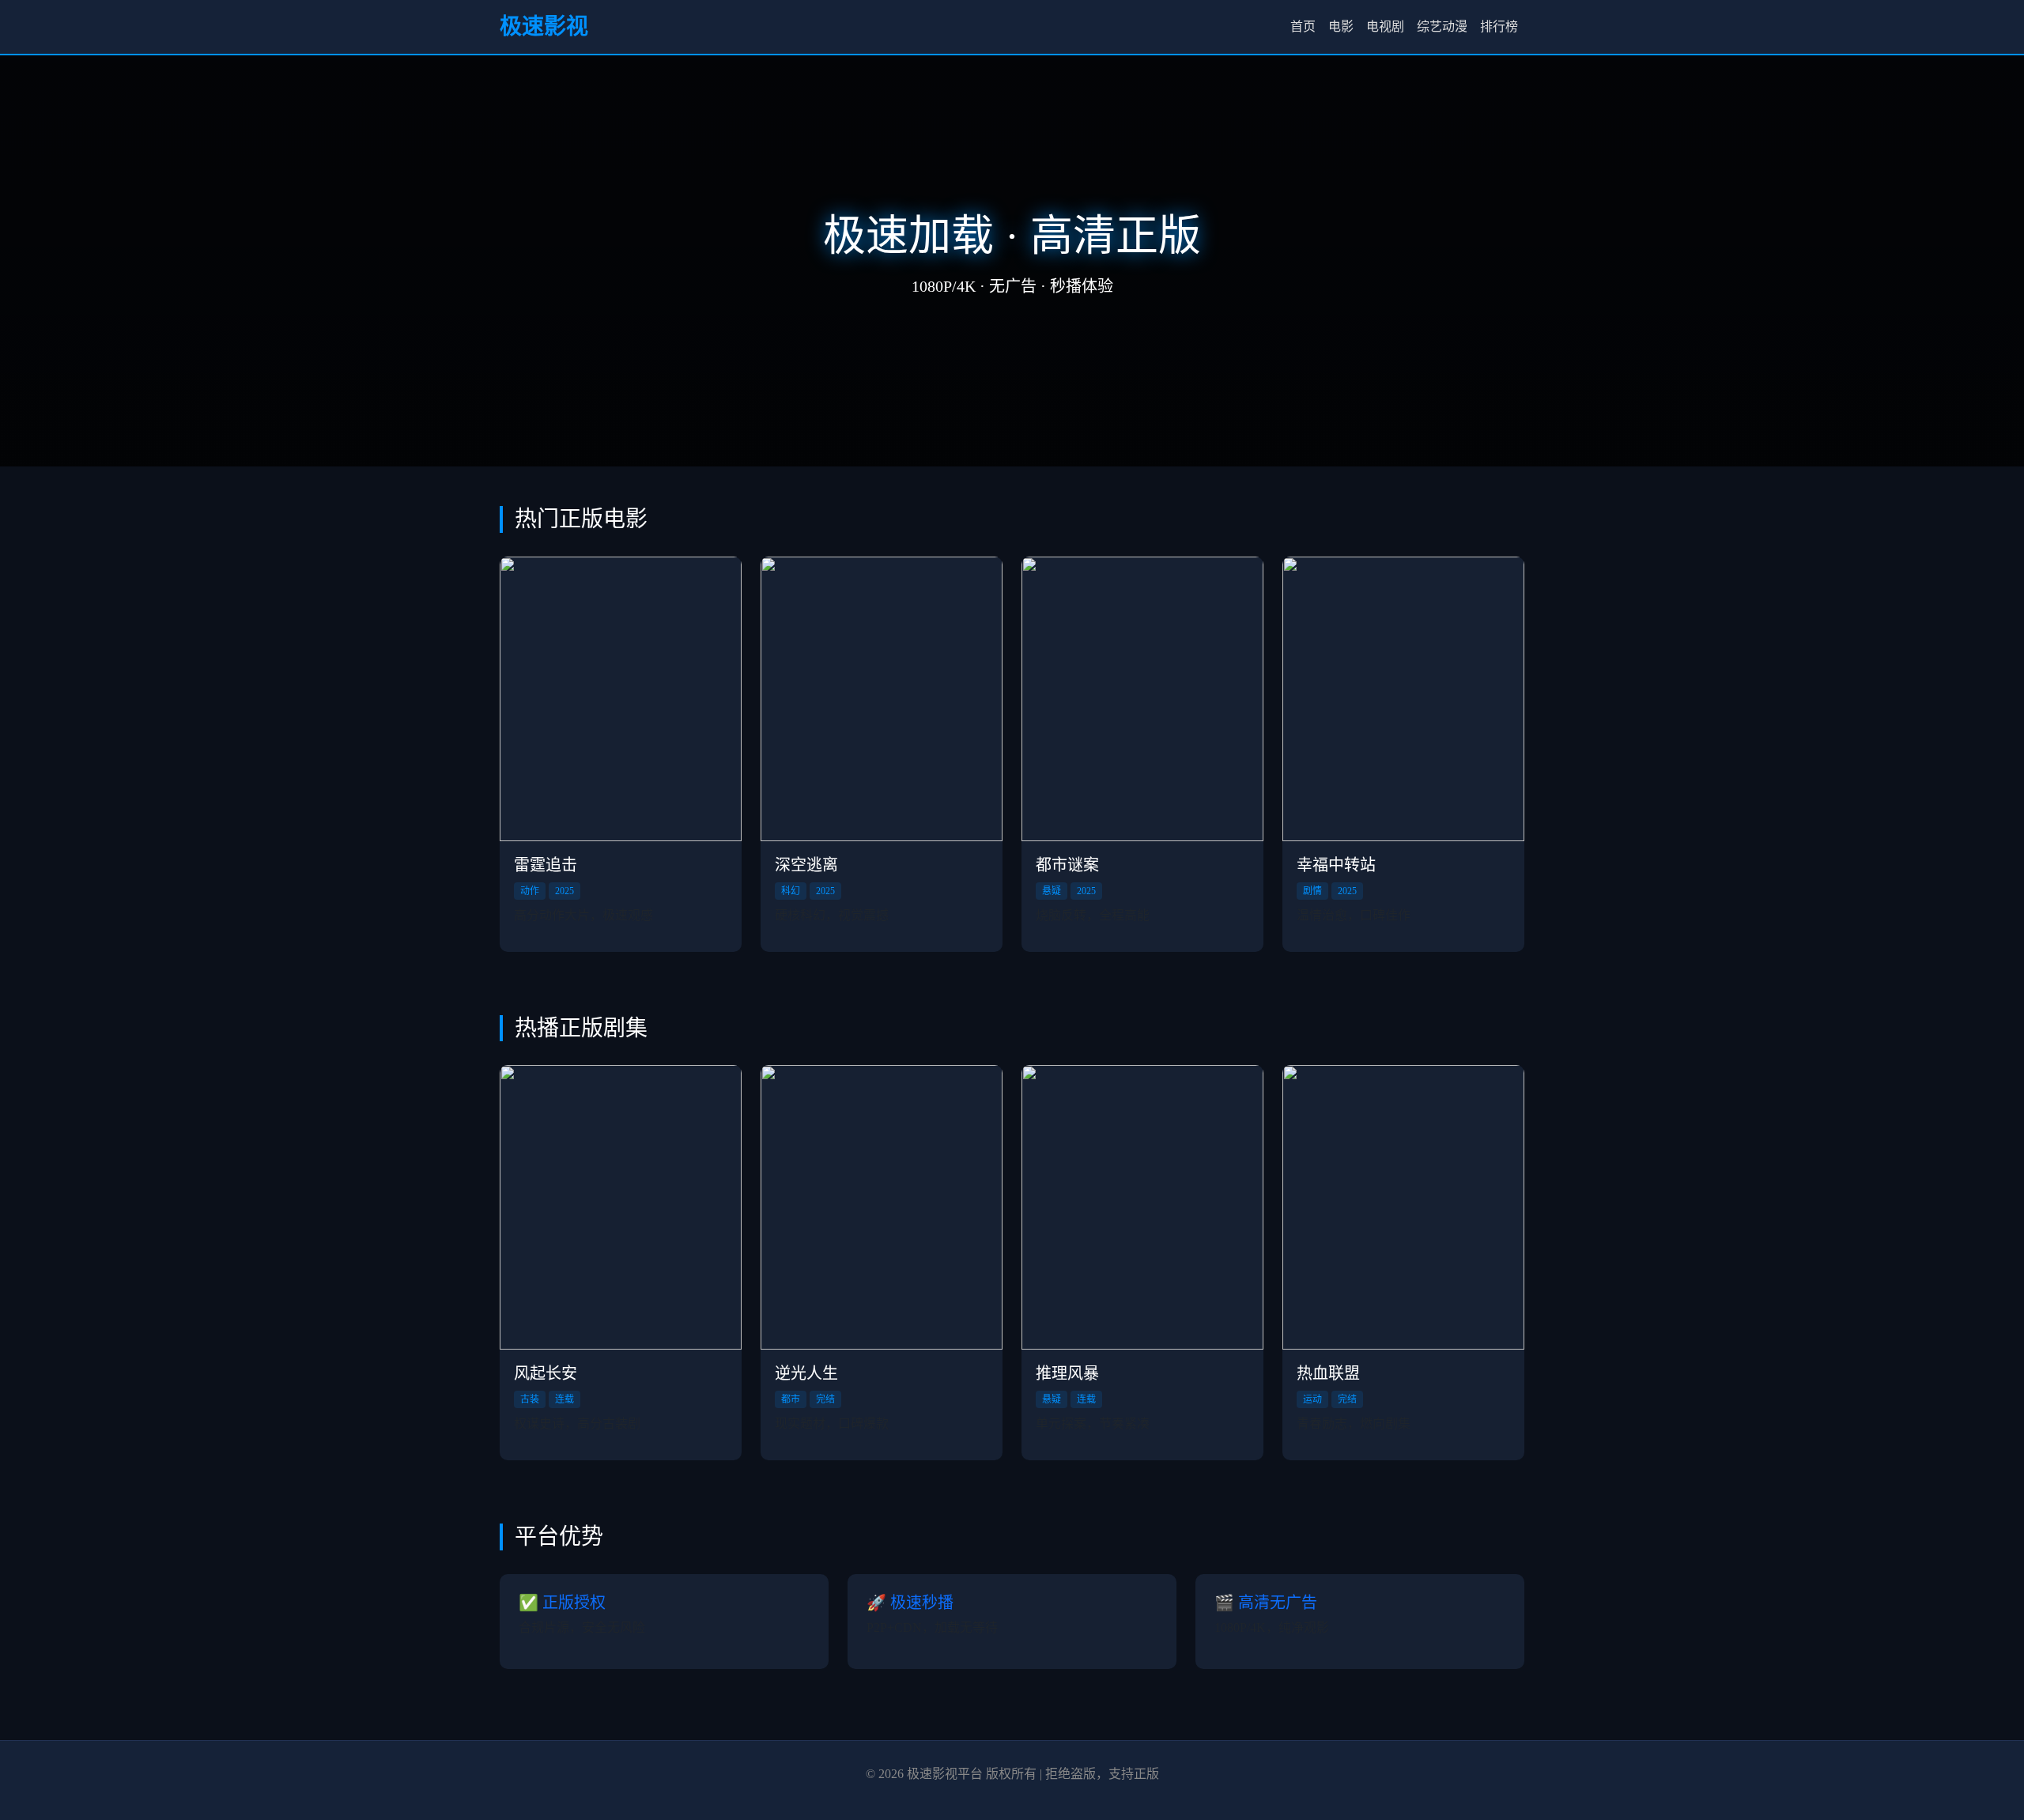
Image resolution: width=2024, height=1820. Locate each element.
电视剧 (1385, 26)
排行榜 (1499, 26)
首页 (1303, 26)
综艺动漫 (1442, 26)
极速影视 (544, 26)
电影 (1341, 26)
